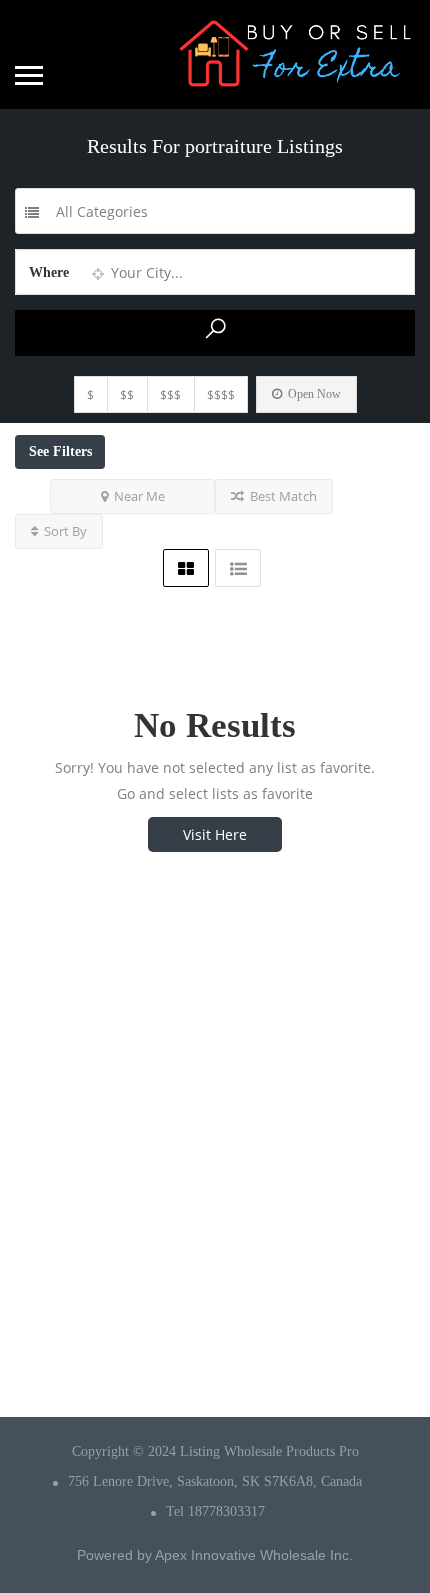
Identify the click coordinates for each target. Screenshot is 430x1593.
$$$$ (221, 394)
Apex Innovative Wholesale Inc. (254, 1555)
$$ (127, 394)
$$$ (170, 394)
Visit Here (215, 834)
